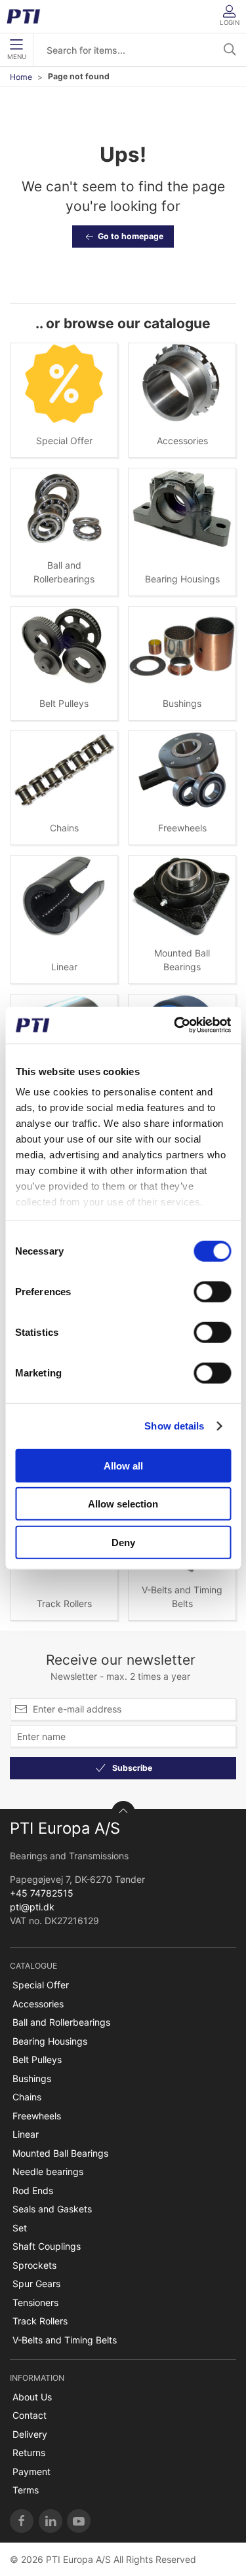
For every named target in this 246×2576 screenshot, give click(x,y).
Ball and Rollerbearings (61, 2022)
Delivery (30, 2434)
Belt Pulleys (64, 703)
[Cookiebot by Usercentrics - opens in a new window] (175, 1025)
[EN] (28, 16)
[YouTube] (79, 2521)
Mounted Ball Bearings (60, 2153)
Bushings (182, 703)
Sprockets (34, 2265)
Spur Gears (36, 2283)
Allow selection (123, 1504)
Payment (31, 2472)
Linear (64, 967)
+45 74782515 (42, 1893)
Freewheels (182, 828)
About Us (32, 2397)
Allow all (123, 1465)
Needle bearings (48, 2171)
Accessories (182, 441)
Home (21, 77)
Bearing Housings (182, 579)
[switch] (212, 1291)
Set (20, 2228)
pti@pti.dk (32, 1907)
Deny (123, 1542)
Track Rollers (64, 1603)
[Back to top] (123, 1813)
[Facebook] (22, 2521)
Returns (29, 2453)
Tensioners (35, 2302)
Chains (64, 828)
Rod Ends (33, 2190)
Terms (26, 2490)
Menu (17, 57)
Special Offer (64, 441)
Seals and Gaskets (52, 2209)
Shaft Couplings (47, 2246)
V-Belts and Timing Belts (65, 2340)
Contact (30, 2415)
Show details (174, 1426)
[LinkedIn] (51, 2521)
